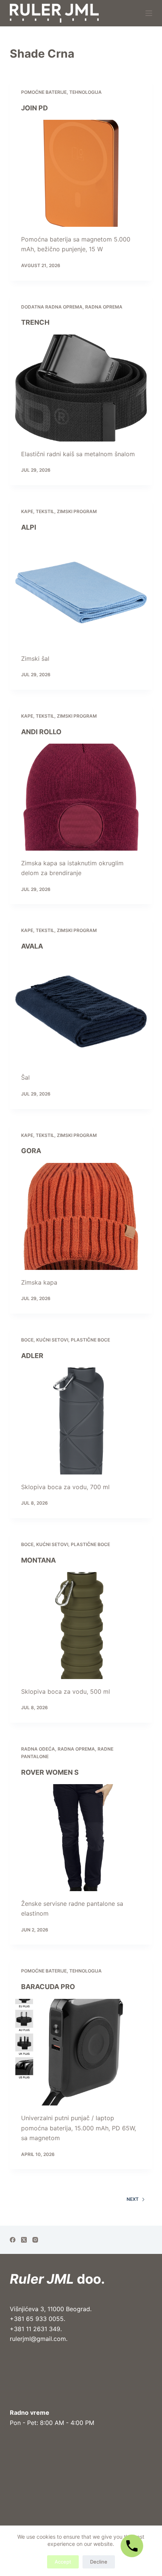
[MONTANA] (81, 1626)
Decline (99, 2562)
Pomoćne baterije (44, 92)
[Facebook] (13, 2240)
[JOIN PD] (81, 173)
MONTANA (38, 1560)
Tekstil (45, 511)
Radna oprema (104, 307)
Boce (27, 1340)
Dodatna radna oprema (52, 307)
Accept (63, 2562)
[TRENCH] (81, 388)
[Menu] (149, 13)
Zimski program (77, 511)
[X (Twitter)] (24, 2240)
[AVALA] (81, 1012)
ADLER (32, 1356)
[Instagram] (35, 2240)
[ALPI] (81, 593)
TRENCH (35, 322)
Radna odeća (38, 1749)
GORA (31, 1151)
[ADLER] (81, 1421)
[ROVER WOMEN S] (81, 1838)
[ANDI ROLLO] (81, 797)
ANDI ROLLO (41, 732)
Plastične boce (90, 1340)
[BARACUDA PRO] (81, 2052)
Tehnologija (86, 92)
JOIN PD (34, 108)
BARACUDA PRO (48, 1987)
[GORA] (81, 1216)
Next (133, 2199)
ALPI (29, 527)
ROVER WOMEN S (50, 1772)
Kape (27, 511)
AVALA (32, 946)
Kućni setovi (52, 1340)
